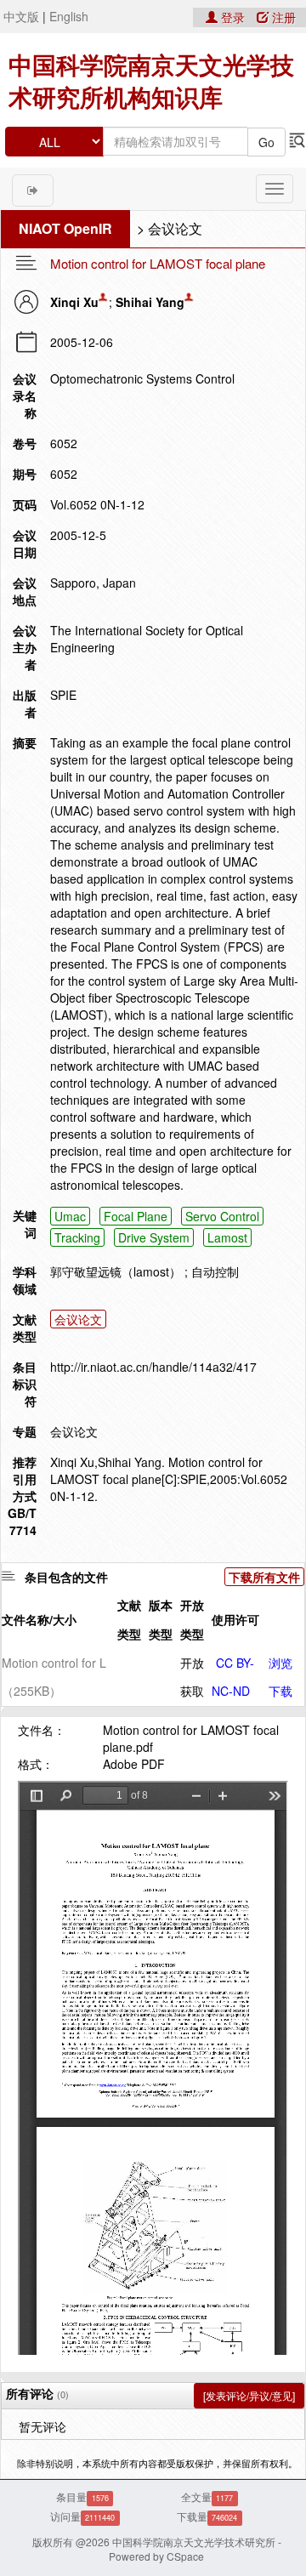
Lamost (227, 1237)
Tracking (77, 1237)
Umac (70, 1216)
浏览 (280, 1663)
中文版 (21, 16)
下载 (280, 1691)
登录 (233, 17)
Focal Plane (136, 1216)
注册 (282, 17)
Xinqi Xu (74, 302)
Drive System (154, 1237)
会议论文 (175, 228)
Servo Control (222, 1216)
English (69, 16)
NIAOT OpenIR (65, 228)
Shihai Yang (150, 302)
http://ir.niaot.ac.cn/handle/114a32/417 (153, 1367)
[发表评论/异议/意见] (249, 2395)
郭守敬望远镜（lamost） (116, 1271)
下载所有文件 (264, 1577)
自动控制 (215, 1271)
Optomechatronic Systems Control (142, 378)
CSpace (185, 2556)
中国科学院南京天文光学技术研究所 (194, 2542)
